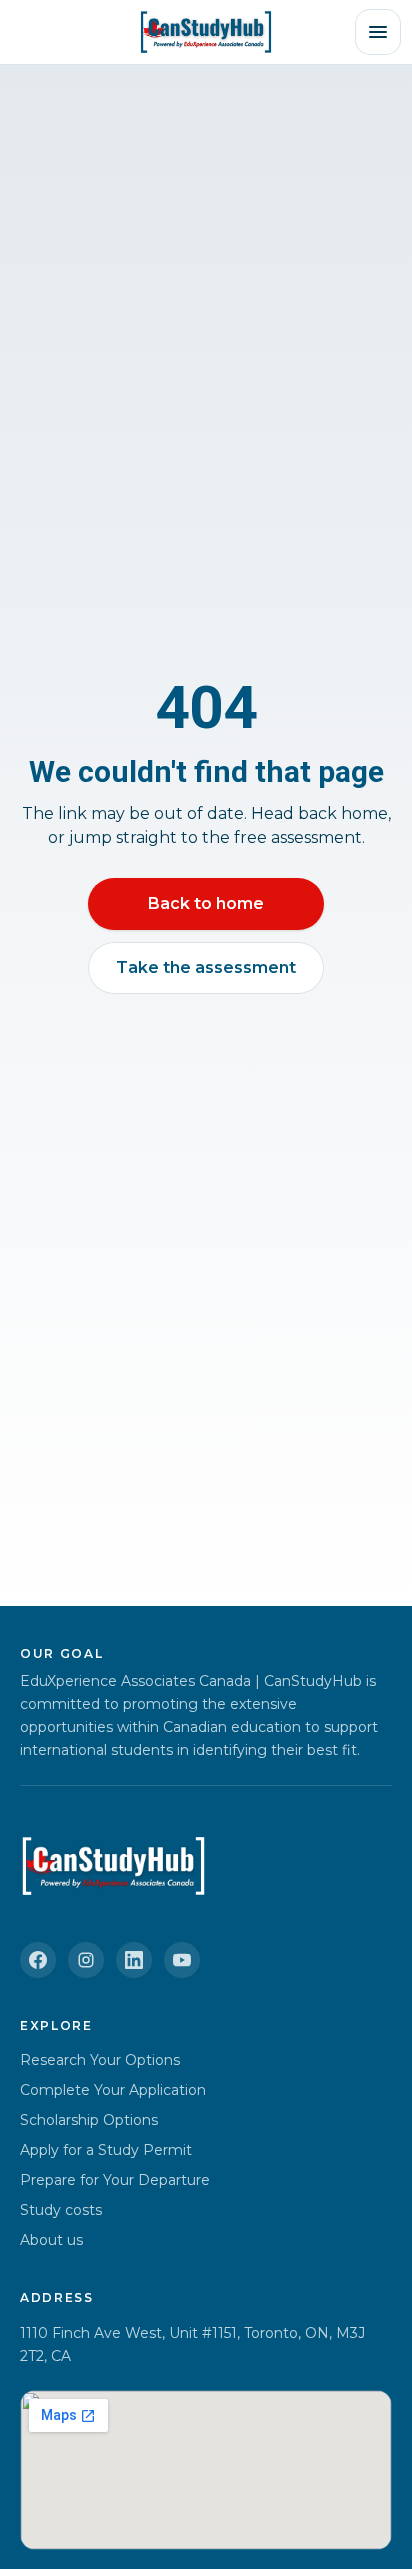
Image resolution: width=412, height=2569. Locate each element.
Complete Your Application (113, 2090)
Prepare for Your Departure (115, 2180)
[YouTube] (182, 1960)
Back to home (206, 903)
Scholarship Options (89, 2120)
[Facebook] (38, 1960)
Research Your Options (100, 2060)
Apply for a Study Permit (106, 2150)
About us (51, 2240)
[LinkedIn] (134, 1960)
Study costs (61, 2210)
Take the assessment (206, 967)
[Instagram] (86, 1960)
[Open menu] (378, 32)
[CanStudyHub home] (205, 32)
